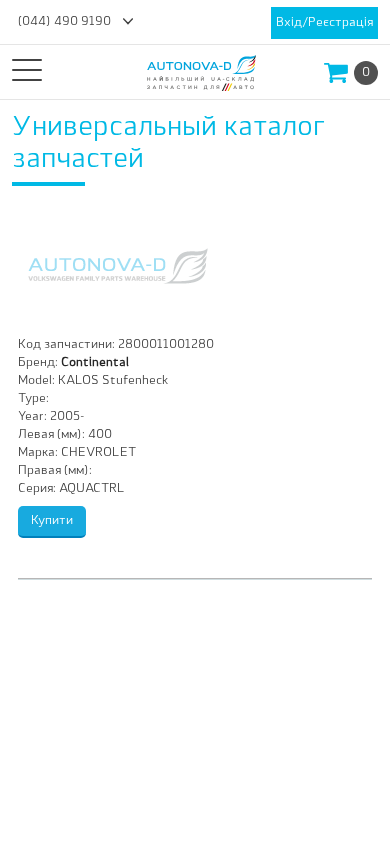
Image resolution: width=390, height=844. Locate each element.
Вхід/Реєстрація (324, 23)
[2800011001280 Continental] (118, 266)
